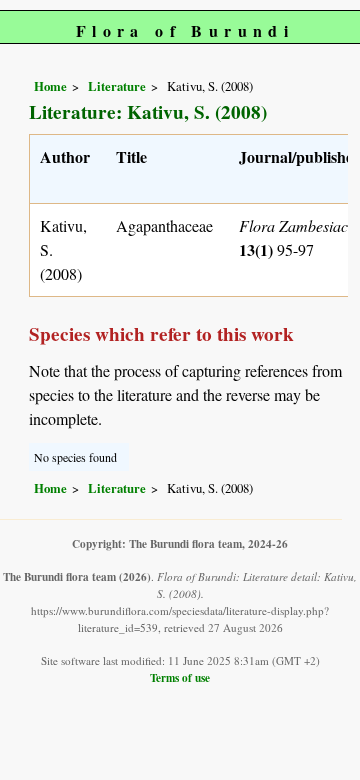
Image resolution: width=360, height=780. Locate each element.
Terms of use (180, 677)
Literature (117, 86)
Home (50, 86)
